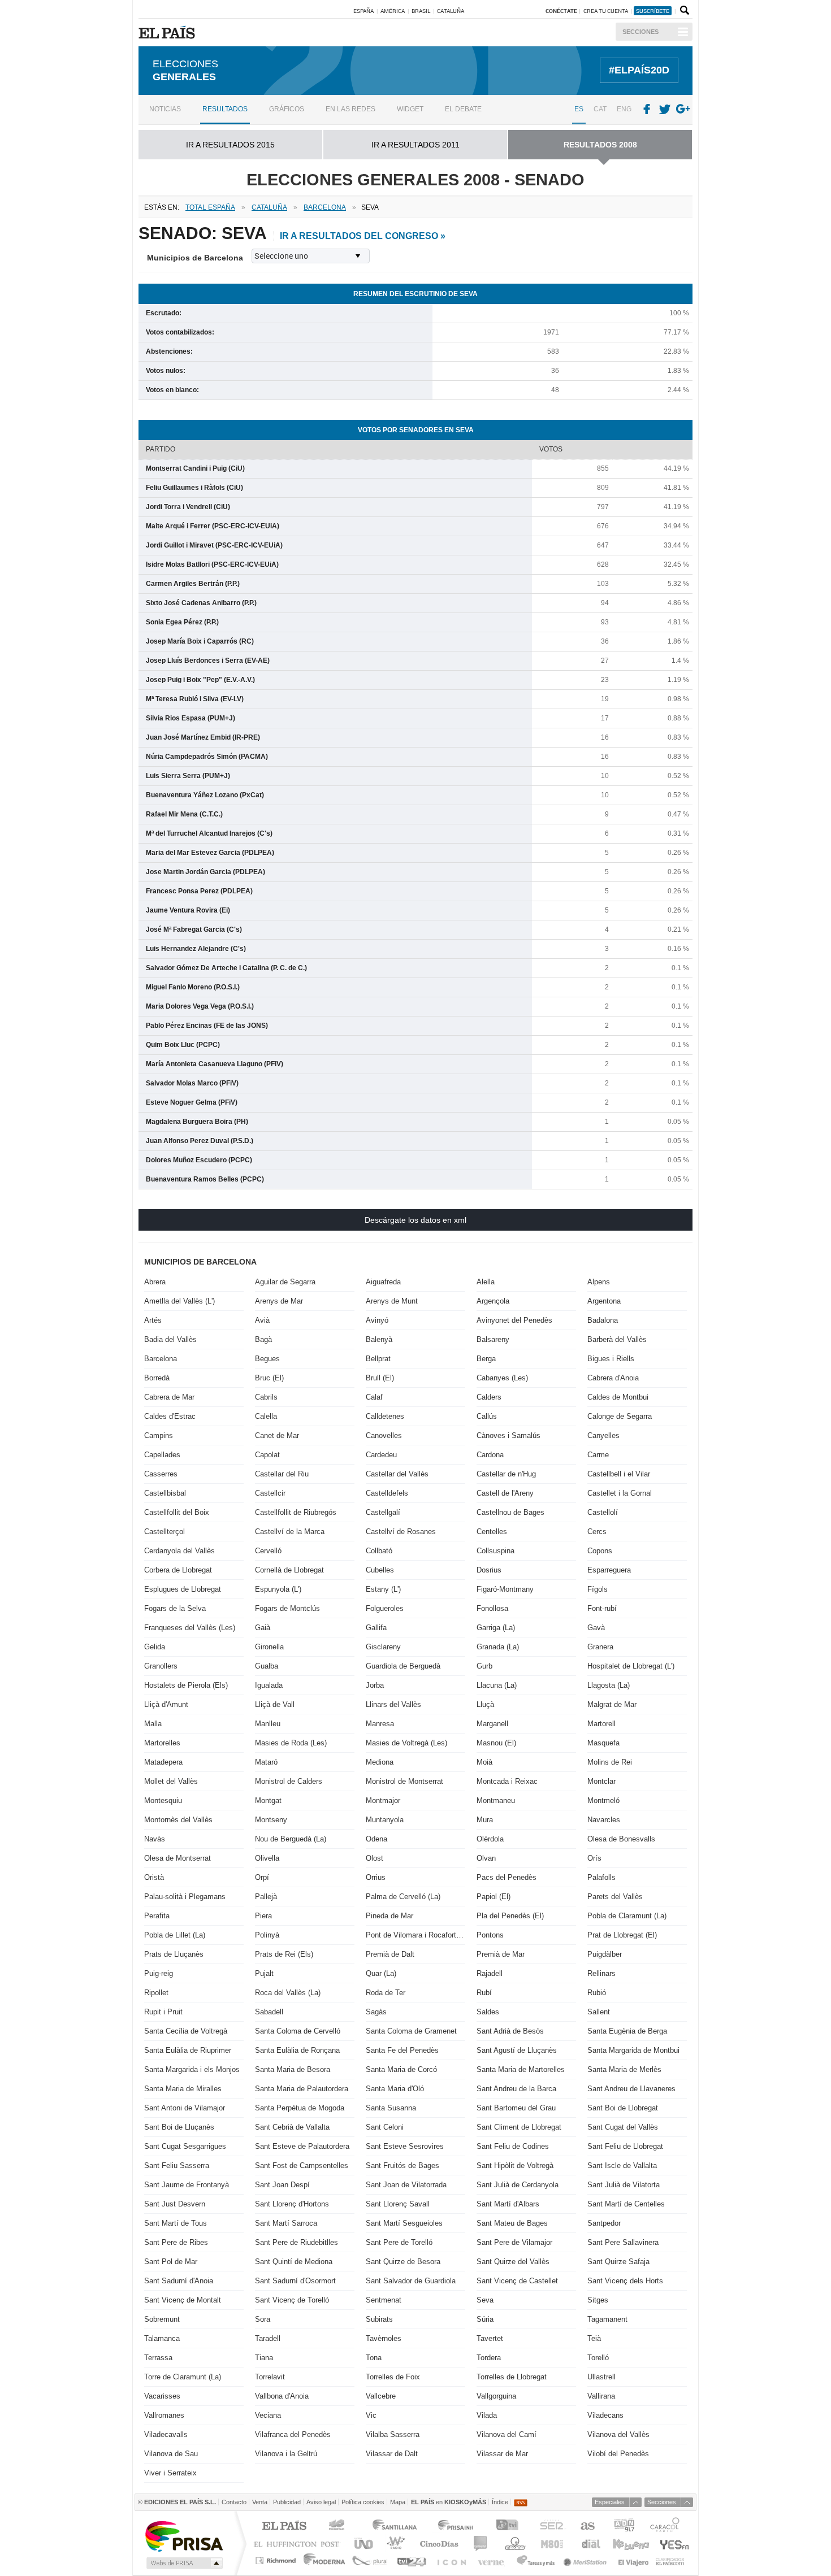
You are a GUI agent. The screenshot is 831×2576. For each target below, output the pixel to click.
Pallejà (266, 1897)
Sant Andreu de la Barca (516, 2089)
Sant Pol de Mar (171, 2262)
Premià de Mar (501, 1954)
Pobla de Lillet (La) (175, 1935)
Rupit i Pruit (163, 2012)
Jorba (375, 1685)
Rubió (597, 1993)
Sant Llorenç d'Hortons (292, 2204)
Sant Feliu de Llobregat (625, 2146)
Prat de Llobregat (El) (622, 1935)
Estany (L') (383, 1589)
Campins (159, 1435)
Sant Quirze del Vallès (513, 2262)
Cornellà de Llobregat (289, 1570)
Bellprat (378, 1359)
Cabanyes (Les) (502, 1378)
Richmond (277, 2560)
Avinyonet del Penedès (514, 1320)
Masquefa (603, 1743)
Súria (485, 2319)
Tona (374, 2358)
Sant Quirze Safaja (618, 2262)
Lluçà (485, 1704)
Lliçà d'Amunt (166, 1704)
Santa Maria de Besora (293, 2069)
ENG (624, 109)
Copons (600, 1551)
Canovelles (384, 1435)
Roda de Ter (386, 1993)
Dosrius (489, 1570)
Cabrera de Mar (169, 1397)
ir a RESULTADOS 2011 (415, 145)
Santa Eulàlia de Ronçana (297, 2050)
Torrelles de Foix (393, 2377)
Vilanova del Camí (507, 2434)
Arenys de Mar (279, 1301)
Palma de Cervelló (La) (403, 1897)
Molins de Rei (610, 1762)
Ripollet (156, 1993)
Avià (262, 1320)
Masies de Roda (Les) (291, 1743)
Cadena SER (551, 2527)
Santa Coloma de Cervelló (298, 2031)
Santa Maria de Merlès (624, 2069)
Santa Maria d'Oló (395, 2089)
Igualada (269, 1685)
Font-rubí (602, 1608)
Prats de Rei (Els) (284, 1954)
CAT (600, 109)
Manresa (380, 1724)
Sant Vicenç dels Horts (625, 2281)
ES (579, 109)
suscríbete (653, 11)
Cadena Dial (590, 2544)
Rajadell (490, 1973)
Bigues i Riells (611, 1359)
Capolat (267, 1455)
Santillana (394, 2527)
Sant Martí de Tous (176, 2223)
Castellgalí (383, 1512)
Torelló (598, 2358)
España (363, 11)
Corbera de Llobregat (178, 1570)
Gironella (269, 1647)
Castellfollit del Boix (177, 1512)
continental (481, 2544)
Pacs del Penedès (507, 1877)
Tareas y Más (535, 2560)
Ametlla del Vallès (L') (179, 1301)
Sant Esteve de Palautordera (302, 2146)
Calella (266, 1416)
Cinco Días (439, 2544)
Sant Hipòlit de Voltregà (515, 2166)
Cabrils (266, 1397)
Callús (487, 1416)
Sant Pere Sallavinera (623, 2242)
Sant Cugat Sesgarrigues (185, 2146)
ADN (624, 2527)
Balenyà (379, 1339)
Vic (371, 2415)
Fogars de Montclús (287, 1608)
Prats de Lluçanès (174, 1954)
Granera (600, 1647)
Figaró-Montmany (505, 1589)
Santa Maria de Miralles (183, 2089)
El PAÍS (284, 2527)
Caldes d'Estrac (170, 1416)
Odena (376, 1839)
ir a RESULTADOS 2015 (230, 145)
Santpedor (604, 2223)
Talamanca (162, 2338)
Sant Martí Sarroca (286, 2223)
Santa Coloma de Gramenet (411, 2031)
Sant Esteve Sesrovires (405, 2146)
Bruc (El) (269, 1378)
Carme (598, 1455)
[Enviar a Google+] (684, 110)
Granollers (161, 1666)
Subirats (379, 2319)
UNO (362, 2544)
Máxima (514, 2544)
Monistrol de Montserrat (404, 1781)
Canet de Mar (277, 1435)
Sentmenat (384, 2300)
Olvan (486, 1858)
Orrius (376, 1877)
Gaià (263, 1628)
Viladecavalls (166, 2434)
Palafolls (601, 1877)
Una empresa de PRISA (184, 2536)
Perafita (157, 1916)
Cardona (490, 1455)
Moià (484, 1762)
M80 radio (552, 2544)
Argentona (604, 1301)
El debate (463, 109)
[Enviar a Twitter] (665, 110)
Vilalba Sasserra (393, 2434)
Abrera (155, 1282)
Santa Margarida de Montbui (633, 2050)
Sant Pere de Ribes (176, 2242)
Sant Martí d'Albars (508, 2204)
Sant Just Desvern (175, 2204)
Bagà (263, 1339)
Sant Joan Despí (282, 2185)
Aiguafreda (383, 1282)
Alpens (599, 1282)
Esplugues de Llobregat (183, 1589)
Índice (500, 2502)
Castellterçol (165, 1532)
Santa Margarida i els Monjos (192, 2069)
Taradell (268, 2338)
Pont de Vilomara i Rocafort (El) (415, 1935)
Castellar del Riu (282, 1474)
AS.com (587, 2527)
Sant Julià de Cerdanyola (518, 2185)
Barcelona (161, 1359)
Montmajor (383, 1800)
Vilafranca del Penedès (293, 2434)
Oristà (154, 1877)
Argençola (493, 1301)
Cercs (597, 1532)
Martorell (601, 1724)
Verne (492, 2560)
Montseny (271, 1820)
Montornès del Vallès (178, 1820)
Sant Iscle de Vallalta (622, 2166)
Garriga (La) (496, 1628)
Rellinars (601, 1973)
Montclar (601, 1781)
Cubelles (380, 1570)
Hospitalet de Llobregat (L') (631, 1666)
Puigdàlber (605, 1954)
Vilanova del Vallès (618, 2434)
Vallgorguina (496, 2396)
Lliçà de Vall (275, 1704)
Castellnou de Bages (510, 1512)
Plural (370, 2560)
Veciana (268, 2415)
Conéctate (561, 11)
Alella (486, 1282)
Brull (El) (380, 1378)
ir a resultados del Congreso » (363, 236)
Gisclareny (383, 1647)
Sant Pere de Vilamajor (514, 2242)
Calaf (374, 1397)
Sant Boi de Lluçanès (179, 2127)
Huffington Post (299, 2544)
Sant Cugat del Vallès (623, 2127)
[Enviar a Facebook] (647, 110)
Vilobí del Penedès (618, 2454)
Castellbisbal (165, 1493)
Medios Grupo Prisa (183, 2563)
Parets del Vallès (615, 1897)
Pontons (490, 1935)
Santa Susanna (391, 2108)
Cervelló (268, 1551)
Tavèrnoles (384, 2338)
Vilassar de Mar (502, 2454)
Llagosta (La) (609, 1685)
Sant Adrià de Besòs (510, 2031)
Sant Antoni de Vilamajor (185, 2108)
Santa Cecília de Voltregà (186, 2031)
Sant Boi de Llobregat (623, 2108)
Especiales (610, 2502)
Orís (594, 1858)
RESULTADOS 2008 (600, 145)
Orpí (262, 1877)
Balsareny (493, 1339)
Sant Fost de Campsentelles (302, 2166)
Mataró (266, 1762)
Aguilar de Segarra (285, 1282)
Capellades (162, 1455)
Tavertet (490, 2338)
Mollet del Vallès (171, 1781)
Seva (485, 2300)
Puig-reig (159, 1973)
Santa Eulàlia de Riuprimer (188, 2050)
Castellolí (603, 1512)
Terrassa (158, 2358)
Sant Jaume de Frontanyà (187, 2185)
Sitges (598, 2300)
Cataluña (451, 11)
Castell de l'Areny (505, 1493)
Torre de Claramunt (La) (183, 2377)
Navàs (155, 1839)
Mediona (380, 1762)
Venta (260, 2502)
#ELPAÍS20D (639, 70)
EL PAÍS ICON (451, 2560)
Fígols (598, 1589)
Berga (486, 1359)
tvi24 (411, 2560)
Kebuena (630, 2544)
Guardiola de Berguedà (403, 1666)
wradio (394, 2544)
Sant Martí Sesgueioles (404, 2223)
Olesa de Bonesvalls (621, 1839)
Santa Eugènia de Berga (627, 2031)
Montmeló (603, 1800)
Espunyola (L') (278, 1589)
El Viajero (633, 2560)
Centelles (492, 1532)
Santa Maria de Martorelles (521, 2069)
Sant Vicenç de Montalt (183, 2300)
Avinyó (377, 1320)
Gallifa (376, 1628)
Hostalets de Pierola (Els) (186, 1685)
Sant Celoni (385, 2127)
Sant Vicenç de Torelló (292, 2300)
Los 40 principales (338, 2527)
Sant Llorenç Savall (398, 2204)
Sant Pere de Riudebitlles (297, 2242)
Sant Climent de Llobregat (519, 2127)
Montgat (268, 1800)
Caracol (666, 2527)
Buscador (683, 11)
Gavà (596, 1628)
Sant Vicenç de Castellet (517, 2281)
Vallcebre (381, 2396)
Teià (594, 2338)
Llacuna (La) (497, 1685)
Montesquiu (163, 1800)
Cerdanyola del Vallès (179, 1551)
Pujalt (264, 1973)
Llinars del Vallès (393, 1704)
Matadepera (163, 1762)
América (393, 11)
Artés (153, 1320)
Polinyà (267, 1935)
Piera (263, 1916)
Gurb (484, 1666)
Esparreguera (609, 1570)
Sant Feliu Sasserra (177, 2166)
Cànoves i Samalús (508, 1435)
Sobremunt (162, 2319)
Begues (267, 1359)
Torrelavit (270, 2377)
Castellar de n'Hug (506, 1474)
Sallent (599, 2012)
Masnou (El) (496, 1743)
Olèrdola (490, 1839)
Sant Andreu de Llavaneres (631, 2089)
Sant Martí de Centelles (626, 2204)
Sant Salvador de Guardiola (411, 2281)
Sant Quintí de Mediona (294, 2262)
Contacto (234, 2502)
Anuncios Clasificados (670, 2560)
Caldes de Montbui (618, 1397)
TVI (510, 2527)
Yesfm (672, 2544)
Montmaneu (496, 1800)
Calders (489, 1397)
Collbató (379, 1551)
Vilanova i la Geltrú (286, 2454)
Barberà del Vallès (617, 1339)
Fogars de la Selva (175, 1608)
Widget (410, 109)
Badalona (603, 1320)
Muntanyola (385, 1820)
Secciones (640, 32)
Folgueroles (385, 1608)
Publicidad (287, 2502)
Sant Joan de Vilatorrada (406, 2185)
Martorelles (162, 1743)
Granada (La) (498, 1647)
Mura (485, 1820)
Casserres (161, 1474)
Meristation (587, 2560)
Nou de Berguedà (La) (291, 1839)
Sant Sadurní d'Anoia (179, 2281)
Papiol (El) (494, 1897)
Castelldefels (387, 1493)
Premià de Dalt (390, 1954)
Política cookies (363, 2502)
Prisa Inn (457, 2527)
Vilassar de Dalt (392, 2454)
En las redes (350, 109)
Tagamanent (607, 2319)
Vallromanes (164, 2415)
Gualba (267, 1666)
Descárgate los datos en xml (415, 1220)
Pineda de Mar (389, 1916)
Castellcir (270, 1493)
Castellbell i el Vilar (619, 1474)
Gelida (155, 1647)
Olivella (267, 1858)
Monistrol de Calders (289, 1781)
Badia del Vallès (170, 1339)
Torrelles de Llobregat (512, 2377)
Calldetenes (385, 1416)
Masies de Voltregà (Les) (406, 1743)
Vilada (487, 2415)
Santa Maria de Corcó (401, 2069)
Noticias (165, 109)
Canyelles (603, 1435)
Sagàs (376, 2012)
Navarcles (604, 1820)
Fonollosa (492, 1608)
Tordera (489, 2358)
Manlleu (268, 1724)
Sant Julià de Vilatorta (624, 2185)
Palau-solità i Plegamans (185, 1897)
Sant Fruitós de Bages (402, 2166)
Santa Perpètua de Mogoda (300, 2108)
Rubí (484, 1993)
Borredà (157, 1378)
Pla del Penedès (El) (510, 1916)
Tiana (264, 2358)
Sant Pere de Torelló (399, 2242)
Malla (153, 1724)
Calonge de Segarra (620, 1416)
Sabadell (269, 2012)
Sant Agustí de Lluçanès (517, 2050)
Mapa (398, 2502)
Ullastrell (601, 2377)
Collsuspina (495, 1551)
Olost (375, 1858)
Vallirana (601, 2396)
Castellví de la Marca (290, 1532)
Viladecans (605, 2415)
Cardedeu (381, 1455)
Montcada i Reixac (507, 1781)
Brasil (421, 11)
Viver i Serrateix (170, 2473)
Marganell (492, 1724)
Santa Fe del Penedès (402, 2050)
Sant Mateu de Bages (512, 2223)
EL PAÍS (169, 32)
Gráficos (287, 109)
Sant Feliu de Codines (513, 2146)
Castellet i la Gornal (620, 1493)
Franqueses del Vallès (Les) (190, 1628)
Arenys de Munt (392, 1301)
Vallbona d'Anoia (282, 2396)
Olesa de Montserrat (178, 1858)
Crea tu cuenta (606, 11)
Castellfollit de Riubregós (296, 1512)
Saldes (488, 2012)
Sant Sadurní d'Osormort (295, 2281)
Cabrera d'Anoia (613, 1378)
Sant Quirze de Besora (403, 2262)
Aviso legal (321, 2502)
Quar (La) (381, 1973)
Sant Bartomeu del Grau (516, 2108)
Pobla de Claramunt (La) (627, 1916)
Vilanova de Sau (171, 2454)
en (449, 2502)
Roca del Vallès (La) (288, 1993)
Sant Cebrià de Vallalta (292, 2127)
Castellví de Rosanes (401, 1532)
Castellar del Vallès (397, 1474)
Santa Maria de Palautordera (302, 2089)
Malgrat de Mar (612, 1704)
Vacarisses (162, 2396)
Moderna (325, 2560)
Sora (263, 2319)
